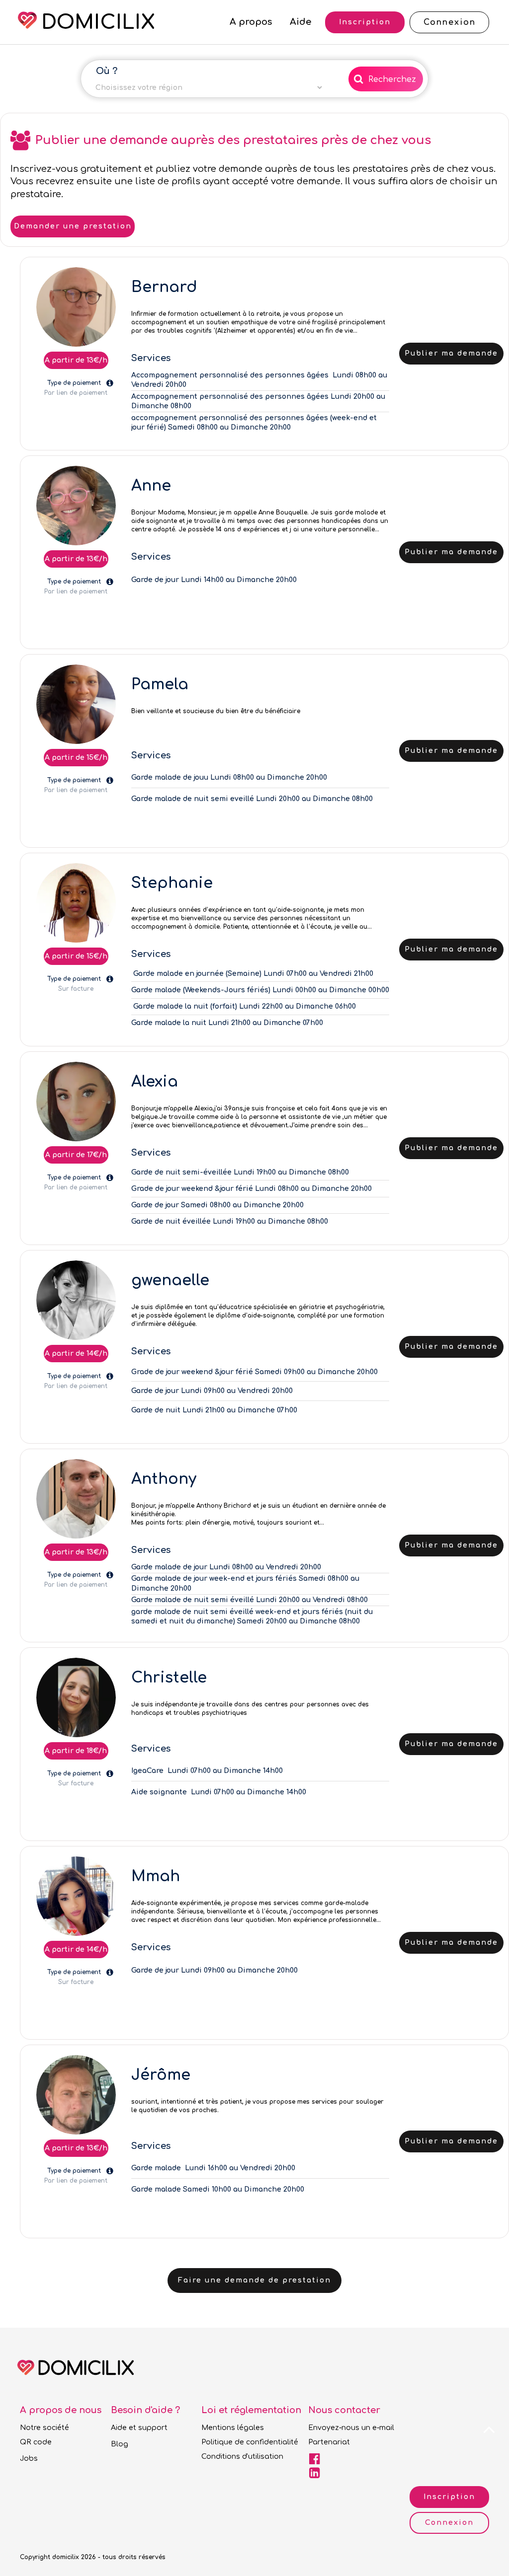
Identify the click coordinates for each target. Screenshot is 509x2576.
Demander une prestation (73, 226)
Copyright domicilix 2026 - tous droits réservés (93, 2557)
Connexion (449, 2523)
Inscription (449, 2497)
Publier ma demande (451, 353)
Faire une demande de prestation (254, 2280)
